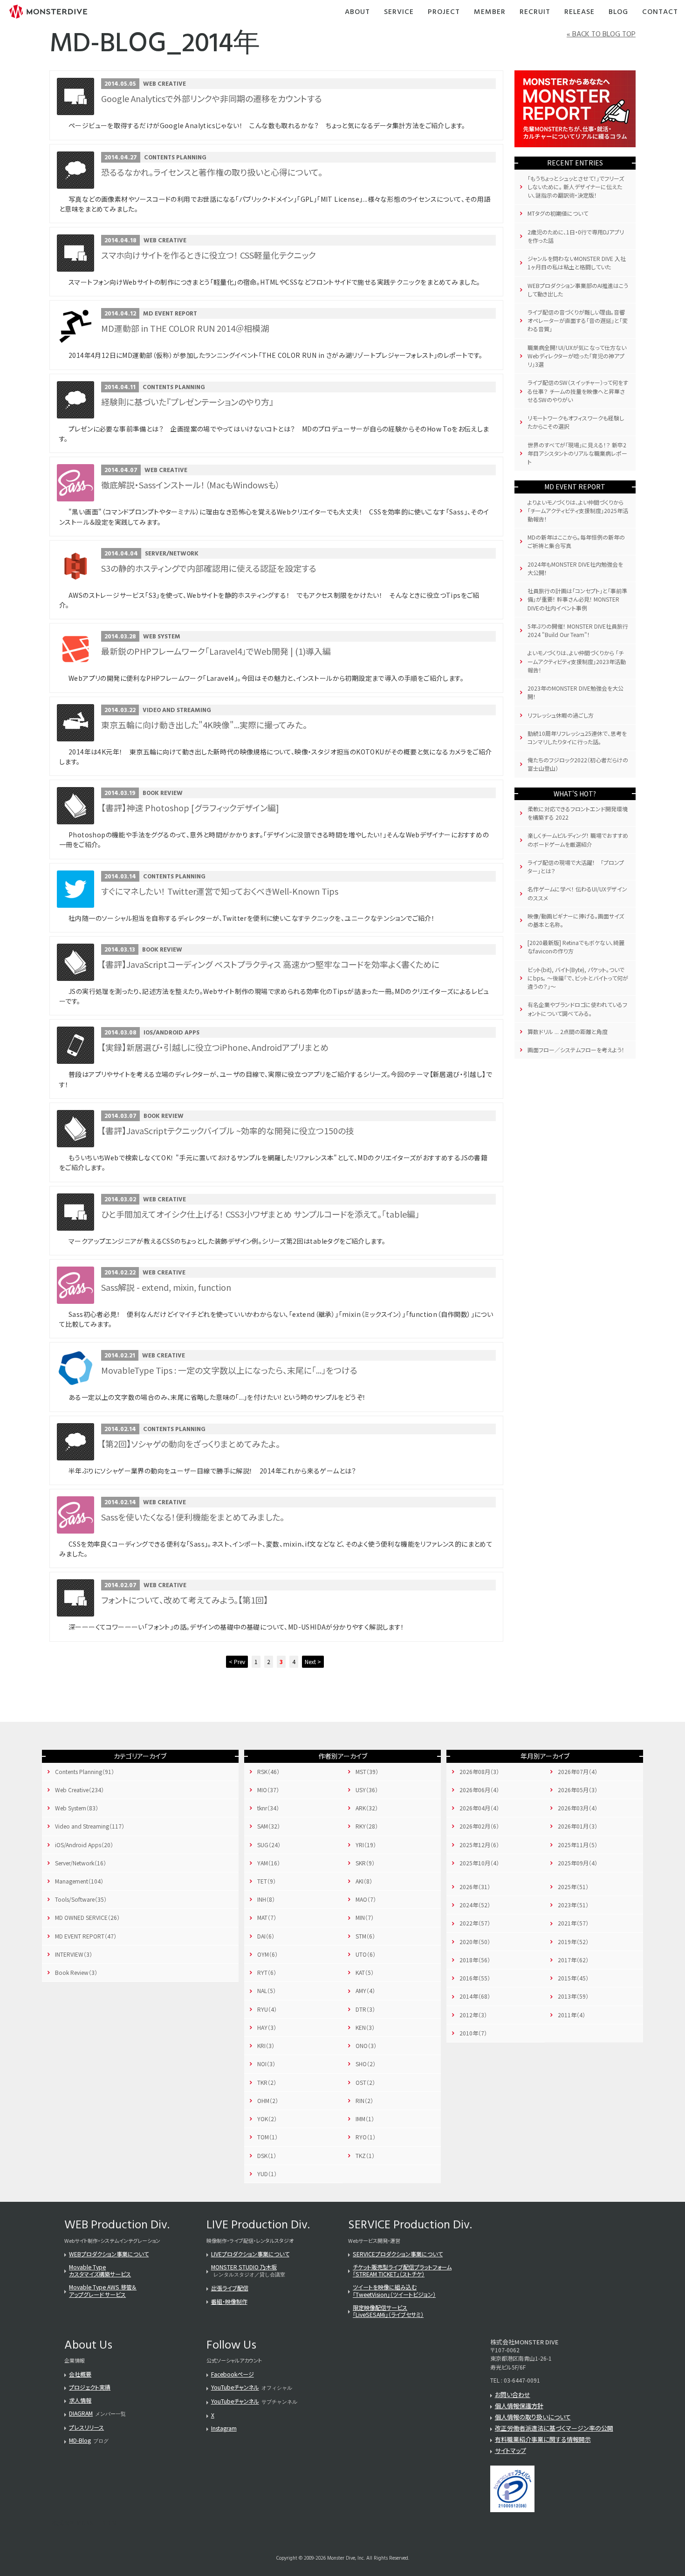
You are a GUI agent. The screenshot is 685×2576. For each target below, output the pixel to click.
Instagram (224, 2428)
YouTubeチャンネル (235, 2387)
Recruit (535, 12)
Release (579, 12)
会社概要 (80, 2374)
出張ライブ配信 (230, 2288)
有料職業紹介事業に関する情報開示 (543, 2439)
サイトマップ (510, 2450)
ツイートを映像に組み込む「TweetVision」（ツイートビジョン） (394, 2290)
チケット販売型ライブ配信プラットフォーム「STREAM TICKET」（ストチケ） (402, 2270)
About (357, 12)
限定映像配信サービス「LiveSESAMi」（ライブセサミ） (388, 2311)
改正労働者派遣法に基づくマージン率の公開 (554, 2428)
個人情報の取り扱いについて (533, 2417)
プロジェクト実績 (90, 2387)
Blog (618, 12)
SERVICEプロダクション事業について (398, 2254)
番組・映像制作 (229, 2301)
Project (444, 12)
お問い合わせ (513, 2394)
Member (490, 12)
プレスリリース (86, 2427)
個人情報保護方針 (519, 2406)
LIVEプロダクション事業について (250, 2254)
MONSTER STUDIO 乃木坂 (244, 2267)
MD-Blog (80, 2440)
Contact (660, 12)
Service (399, 12)
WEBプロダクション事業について (109, 2254)
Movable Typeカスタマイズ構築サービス (100, 2270)
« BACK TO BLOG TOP (601, 34)
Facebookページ (233, 2374)
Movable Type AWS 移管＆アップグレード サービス (103, 2290)
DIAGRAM (81, 2413)
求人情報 (80, 2400)
